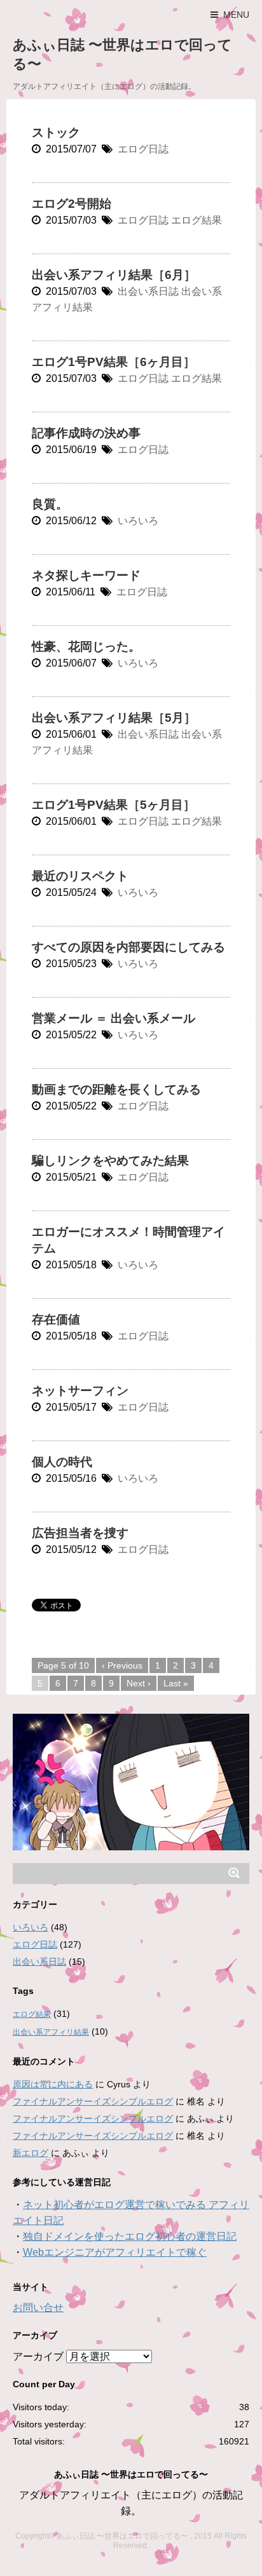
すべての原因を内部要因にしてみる (128, 947)
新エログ (31, 2153)
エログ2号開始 (72, 204)
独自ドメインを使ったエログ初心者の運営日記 (130, 2236)
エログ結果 (197, 220)
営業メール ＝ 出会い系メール (114, 1018)
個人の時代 (62, 1462)
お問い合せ (38, 2308)
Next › (139, 1683)
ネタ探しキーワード (86, 575)
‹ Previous (122, 1665)
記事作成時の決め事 (86, 433)
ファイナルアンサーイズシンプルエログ (93, 2101)
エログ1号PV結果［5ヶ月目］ (114, 805)
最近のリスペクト (80, 876)
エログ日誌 (143, 149)
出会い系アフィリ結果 (51, 2032)
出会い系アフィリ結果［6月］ (114, 275)
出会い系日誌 (148, 291)
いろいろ (138, 521)
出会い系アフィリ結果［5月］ (114, 718)
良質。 (50, 504)
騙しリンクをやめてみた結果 (110, 1161)
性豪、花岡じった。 (86, 647)
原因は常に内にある (53, 2084)
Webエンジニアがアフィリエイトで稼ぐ (115, 2252)
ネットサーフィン (80, 1391)
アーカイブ (38, 2356)
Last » (176, 1683)
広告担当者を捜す (80, 1533)
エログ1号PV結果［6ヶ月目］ (114, 362)
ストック (56, 132)
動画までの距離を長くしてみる (116, 1089)
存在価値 (56, 1319)
